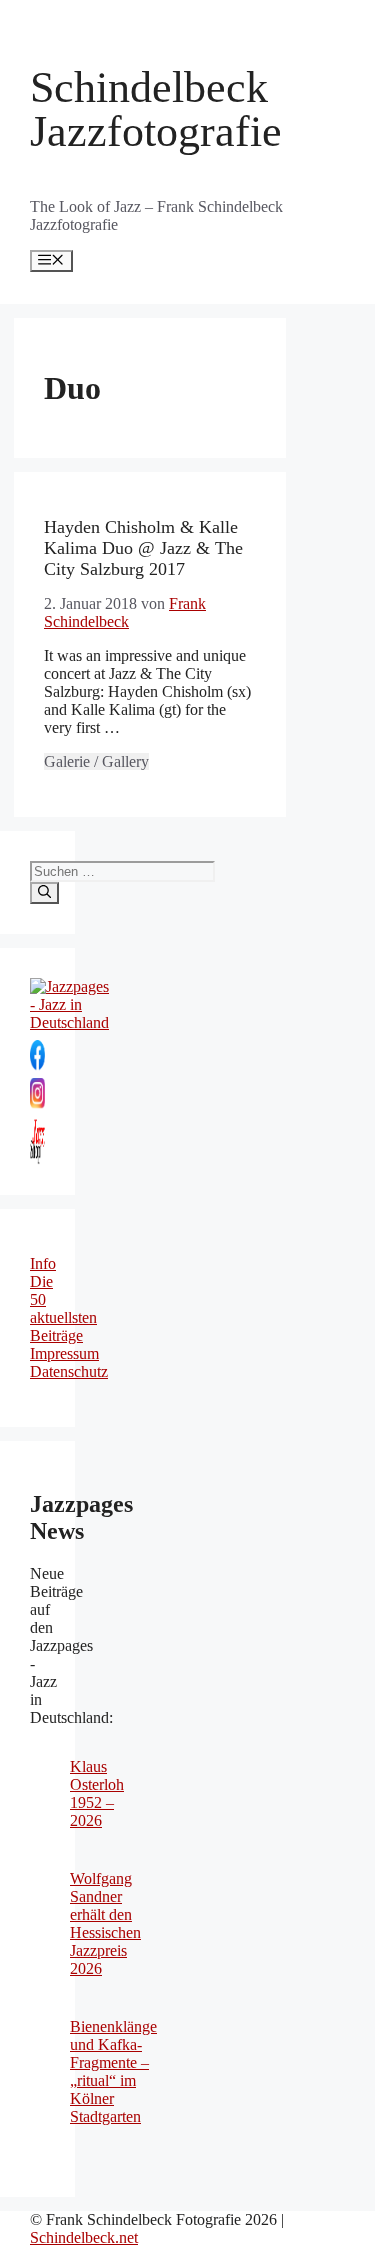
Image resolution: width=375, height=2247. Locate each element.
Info (43, 1263)
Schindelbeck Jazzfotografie (156, 109)
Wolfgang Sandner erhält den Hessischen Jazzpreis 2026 (105, 1923)
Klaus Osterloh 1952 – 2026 (97, 1793)
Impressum (64, 1353)
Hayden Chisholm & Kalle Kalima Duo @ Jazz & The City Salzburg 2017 (143, 548)
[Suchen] (44, 893)
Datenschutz (69, 1371)
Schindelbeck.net (84, 2237)
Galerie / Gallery (96, 761)
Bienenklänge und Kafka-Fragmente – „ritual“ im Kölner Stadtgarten (113, 2071)
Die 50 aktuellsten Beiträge (63, 1308)
